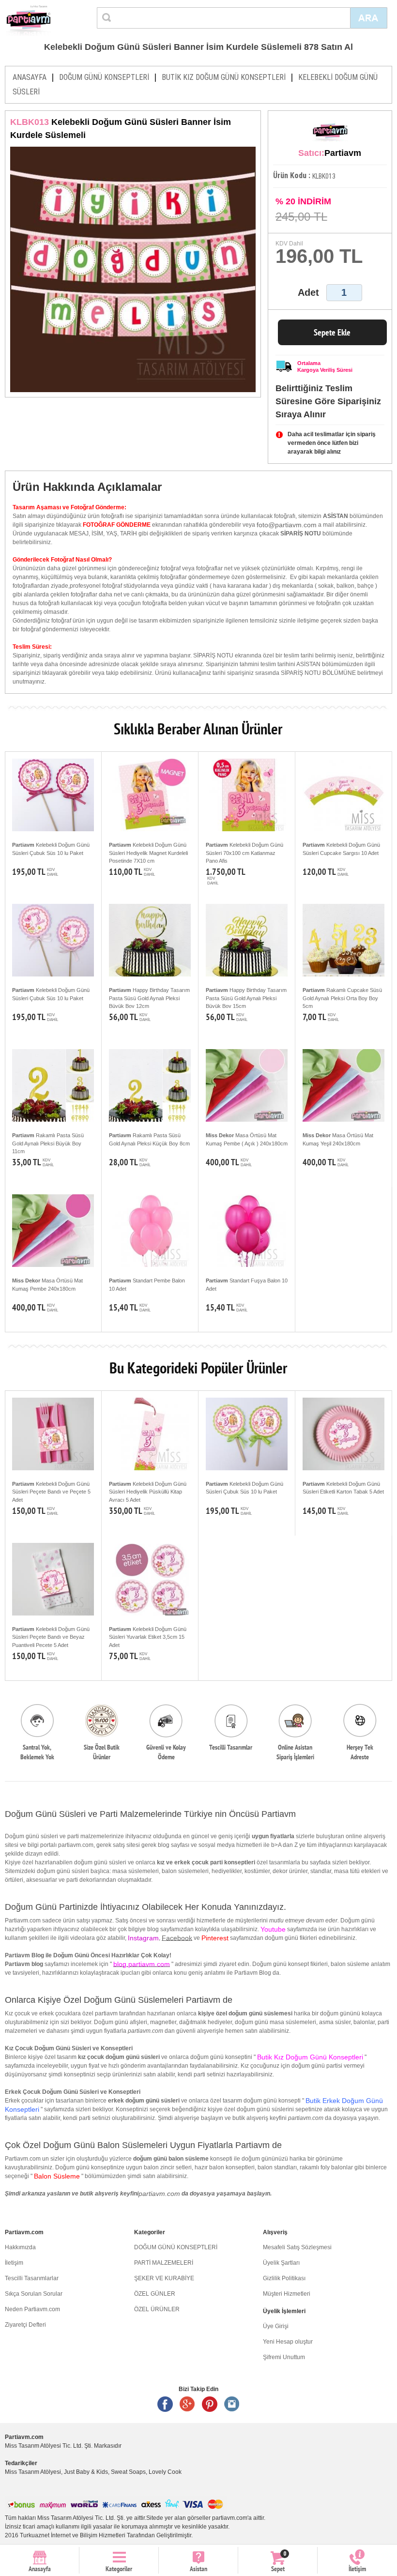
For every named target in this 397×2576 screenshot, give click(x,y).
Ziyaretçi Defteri (25, 2325)
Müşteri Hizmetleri (287, 2294)
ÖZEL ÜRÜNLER (157, 2309)
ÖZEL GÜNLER (155, 2294)
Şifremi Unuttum (284, 2357)
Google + (187, 2404)
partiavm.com (159, 2194)
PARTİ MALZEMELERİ (164, 2263)
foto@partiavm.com (287, 525)
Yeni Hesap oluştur (288, 2342)
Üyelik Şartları (281, 2263)
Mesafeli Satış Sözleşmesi (297, 2247)
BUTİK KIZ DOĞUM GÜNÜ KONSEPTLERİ (224, 77)
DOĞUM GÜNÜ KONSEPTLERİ (104, 77)
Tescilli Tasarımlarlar (32, 2278)
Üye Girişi (276, 2326)
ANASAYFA (30, 77)
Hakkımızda (20, 2247)
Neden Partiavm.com (32, 2309)
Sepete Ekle (332, 332)
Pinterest (210, 2404)
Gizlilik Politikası (284, 2278)
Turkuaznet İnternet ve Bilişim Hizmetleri (73, 2535)
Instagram (232, 2404)
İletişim (14, 2263)
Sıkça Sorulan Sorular (34, 2294)
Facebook (177, 1938)
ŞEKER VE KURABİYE (164, 2278)
